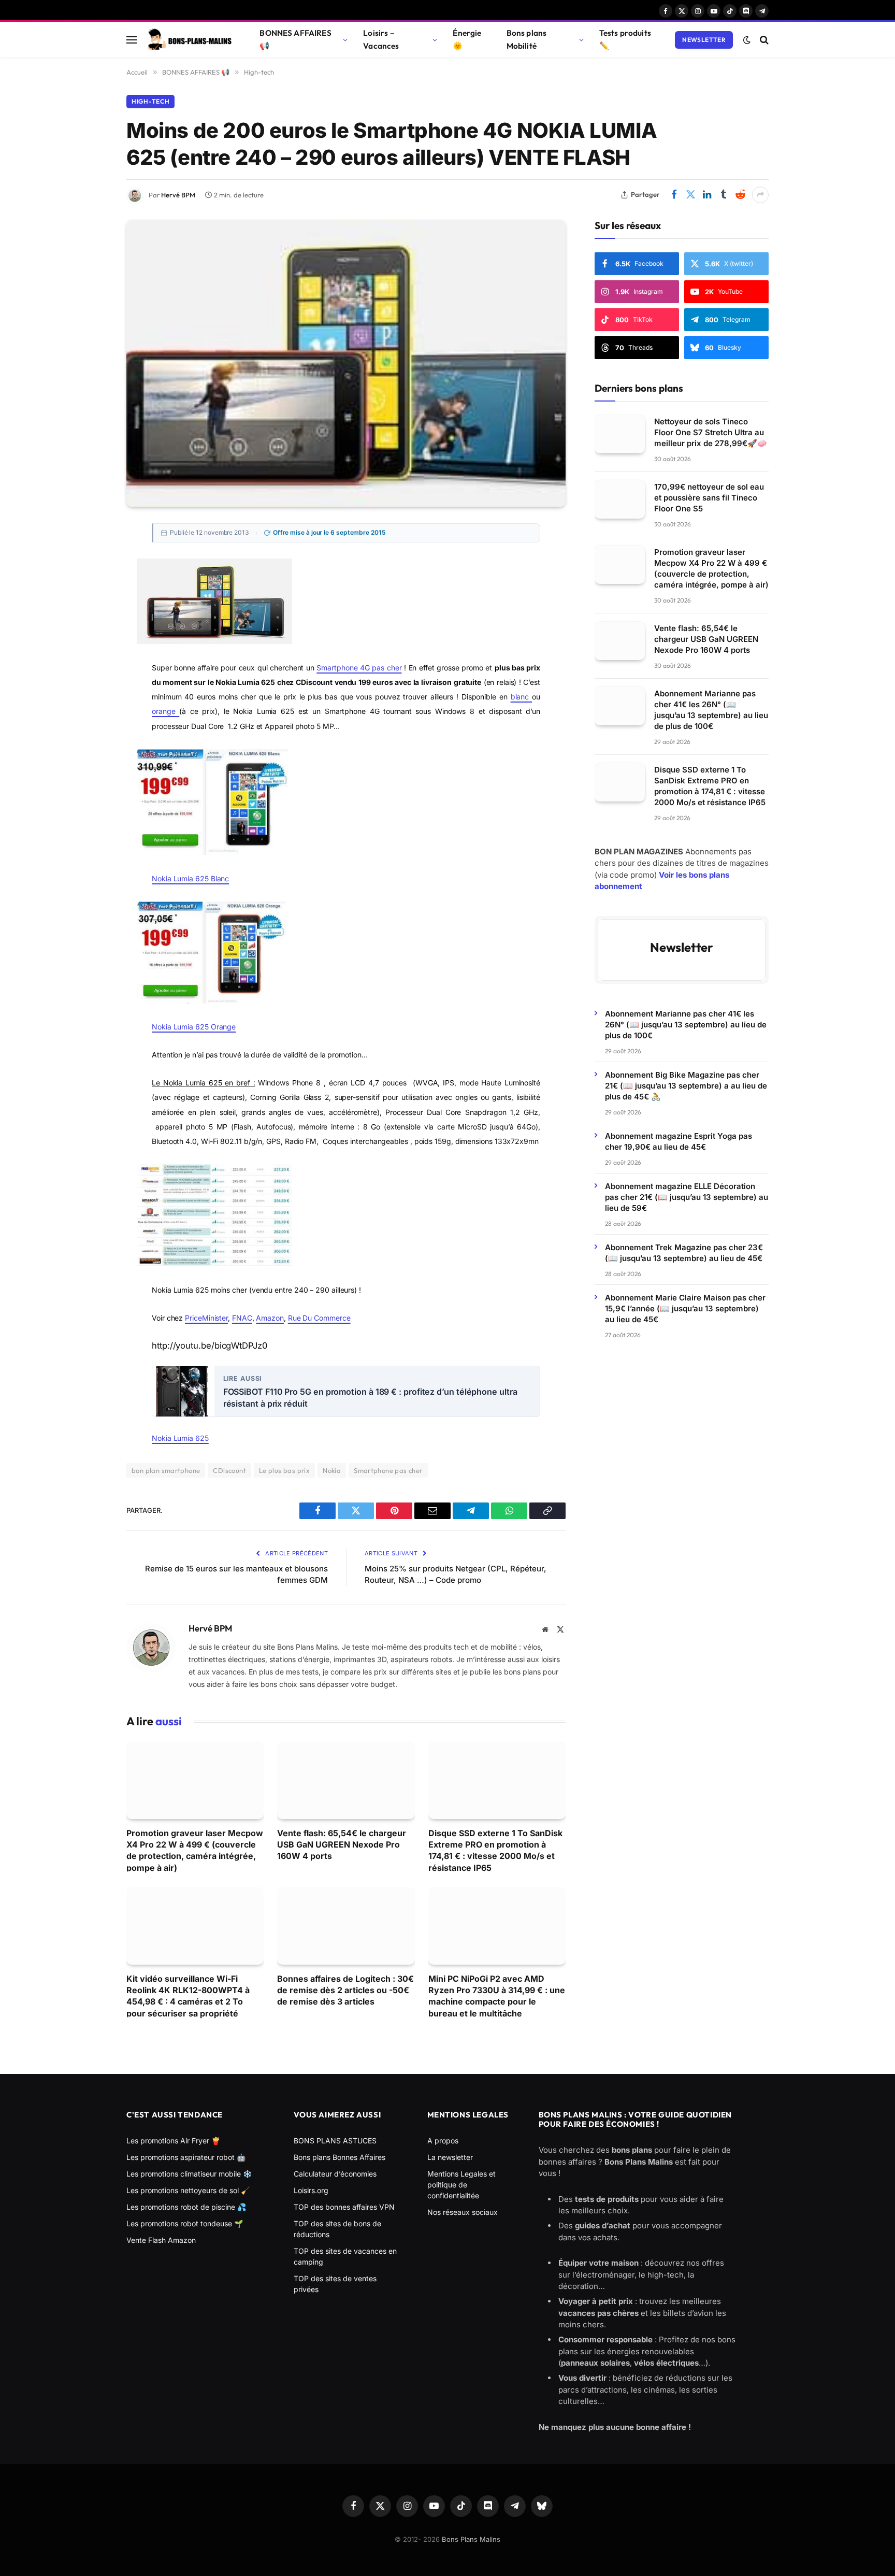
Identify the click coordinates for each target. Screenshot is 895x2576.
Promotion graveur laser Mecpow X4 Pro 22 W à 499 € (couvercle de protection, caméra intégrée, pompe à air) (195, 1850)
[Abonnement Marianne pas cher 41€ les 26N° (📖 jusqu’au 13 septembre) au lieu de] (620, 706)
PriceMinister (206, 1318)
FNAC (242, 1318)
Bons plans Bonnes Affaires (340, 2157)
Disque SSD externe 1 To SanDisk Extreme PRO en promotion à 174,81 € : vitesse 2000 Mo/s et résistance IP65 (495, 1850)
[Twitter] (90, 581)
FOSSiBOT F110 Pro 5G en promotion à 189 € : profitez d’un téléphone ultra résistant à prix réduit (370, 1398)
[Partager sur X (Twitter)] (690, 195)
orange (165, 711)
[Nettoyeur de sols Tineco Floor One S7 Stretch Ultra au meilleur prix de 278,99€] (620, 434)
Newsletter (704, 40)
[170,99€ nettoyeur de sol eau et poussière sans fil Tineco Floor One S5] (620, 499)
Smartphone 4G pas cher (359, 668)
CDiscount (229, 1470)
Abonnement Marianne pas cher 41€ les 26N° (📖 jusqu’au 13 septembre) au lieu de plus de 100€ (711, 709)
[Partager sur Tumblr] (724, 195)
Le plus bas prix (284, 1470)
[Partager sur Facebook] (674, 195)
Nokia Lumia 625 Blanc (190, 878)
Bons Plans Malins (471, 2539)
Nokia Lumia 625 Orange (194, 1027)
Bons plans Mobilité (527, 39)
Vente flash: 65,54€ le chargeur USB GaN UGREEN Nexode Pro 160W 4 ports (342, 1845)
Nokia (332, 1470)
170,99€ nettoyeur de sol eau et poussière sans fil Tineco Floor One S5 (709, 497)
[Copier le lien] (90, 697)
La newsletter (450, 2157)
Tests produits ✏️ (625, 39)
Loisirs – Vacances (381, 39)
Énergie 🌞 (467, 39)
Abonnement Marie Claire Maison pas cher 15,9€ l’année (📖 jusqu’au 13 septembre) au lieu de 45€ (685, 1308)
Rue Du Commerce (319, 1318)
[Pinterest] (90, 604)
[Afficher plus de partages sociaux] (760, 195)
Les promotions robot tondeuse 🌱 (185, 2223)
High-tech (150, 101)
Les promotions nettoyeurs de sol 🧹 (188, 2190)
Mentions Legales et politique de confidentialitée (461, 2185)
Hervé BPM (178, 195)
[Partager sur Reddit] (740, 195)
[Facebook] (90, 557)
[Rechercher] (763, 40)
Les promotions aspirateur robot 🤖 (186, 2157)
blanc (522, 697)
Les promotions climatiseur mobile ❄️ (189, 2174)
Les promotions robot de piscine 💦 (186, 2207)
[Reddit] (90, 721)
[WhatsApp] (90, 674)
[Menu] (132, 40)
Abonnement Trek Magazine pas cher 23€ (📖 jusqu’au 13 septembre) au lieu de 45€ (684, 1252)
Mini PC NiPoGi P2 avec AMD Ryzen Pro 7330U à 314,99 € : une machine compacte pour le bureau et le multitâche (497, 1996)
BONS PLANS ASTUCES (335, 2141)
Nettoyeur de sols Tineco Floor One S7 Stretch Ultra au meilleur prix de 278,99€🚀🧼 (711, 432)
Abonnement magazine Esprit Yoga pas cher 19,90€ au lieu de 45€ (679, 1141)
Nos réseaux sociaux (463, 2212)
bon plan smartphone (166, 1470)
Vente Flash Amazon (161, 2240)
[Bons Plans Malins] (189, 40)
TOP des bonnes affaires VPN (344, 2207)
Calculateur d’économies (335, 2174)
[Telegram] (90, 651)
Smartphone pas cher (388, 1470)
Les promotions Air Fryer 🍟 (173, 2141)
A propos (443, 2141)
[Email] (90, 627)
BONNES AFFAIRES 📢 (295, 39)
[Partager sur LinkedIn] (707, 195)
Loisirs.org (311, 2190)
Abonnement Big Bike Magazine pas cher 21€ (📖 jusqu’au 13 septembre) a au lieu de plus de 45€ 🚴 (686, 1085)
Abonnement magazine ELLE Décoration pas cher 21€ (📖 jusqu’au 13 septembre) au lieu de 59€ (687, 1197)
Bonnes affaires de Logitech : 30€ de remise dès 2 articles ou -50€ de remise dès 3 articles (345, 1990)
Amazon (270, 1318)
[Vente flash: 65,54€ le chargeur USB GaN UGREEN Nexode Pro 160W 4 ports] (346, 1780)
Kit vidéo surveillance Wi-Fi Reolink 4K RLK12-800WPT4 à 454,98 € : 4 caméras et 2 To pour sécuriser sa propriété (188, 1996)
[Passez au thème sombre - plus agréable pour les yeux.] (747, 40)
